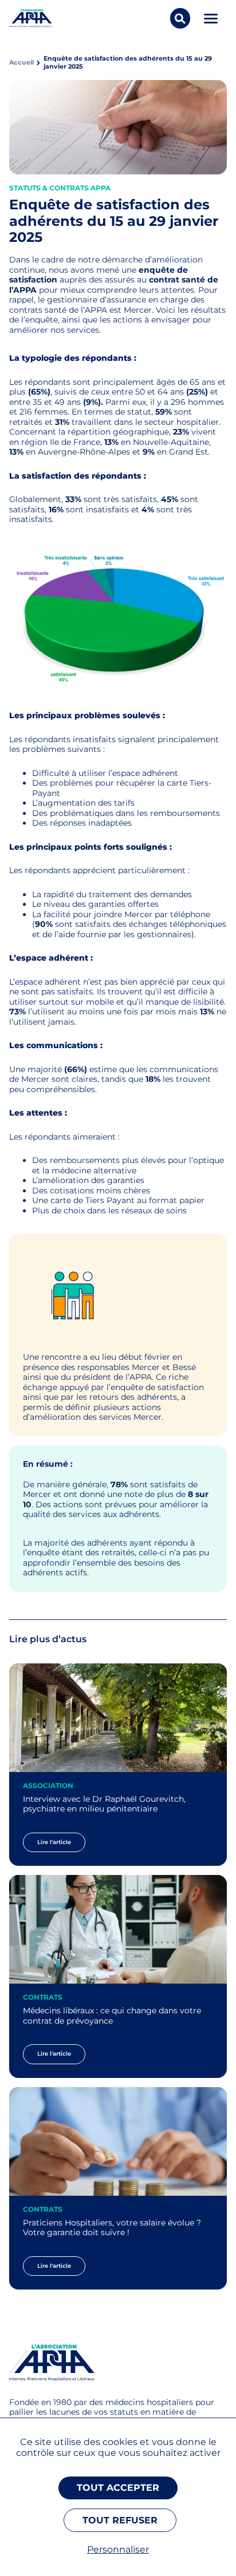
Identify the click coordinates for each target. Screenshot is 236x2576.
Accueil (21, 63)
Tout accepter (118, 2488)
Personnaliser (118, 2549)
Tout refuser (120, 2520)
